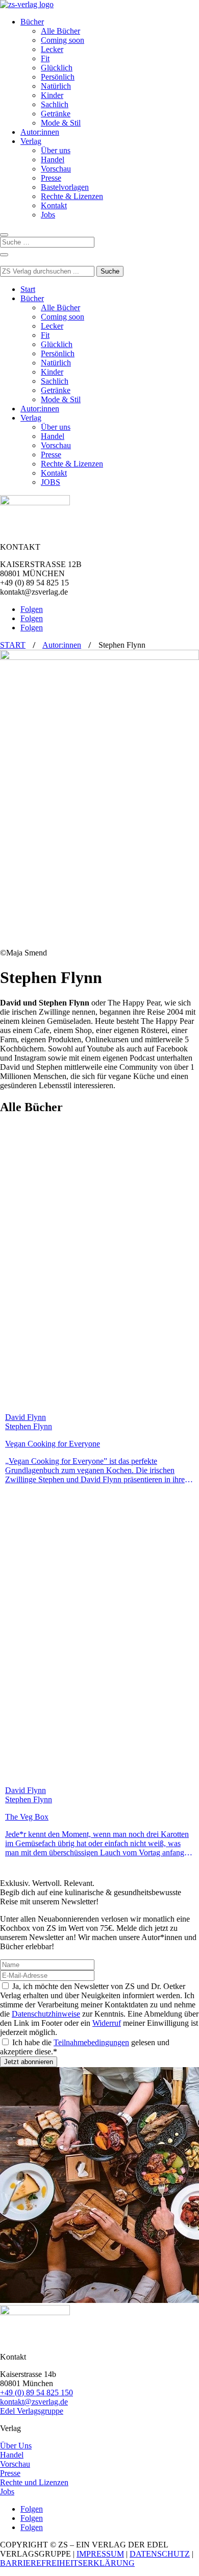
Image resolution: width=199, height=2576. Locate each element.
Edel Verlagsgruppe (32, 2411)
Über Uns (16, 2446)
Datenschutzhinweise (46, 2014)
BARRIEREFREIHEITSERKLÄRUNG (67, 2563)
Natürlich (56, 86)
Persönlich (58, 77)
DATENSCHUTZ (160, 2554)
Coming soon (63, 40)
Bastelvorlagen (65, 187)
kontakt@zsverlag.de (34, 2402)
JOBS (51, 482)
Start (28, 289)
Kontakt (54, 205)
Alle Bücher (60, 31)
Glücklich (57, 68)
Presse (51, 178)
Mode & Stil (61, 123)
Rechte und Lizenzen (34, 2482)
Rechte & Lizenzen (72, 196)
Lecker (52, 49)
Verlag (31, 141)
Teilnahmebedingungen (91, 2042)
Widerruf (107, 2023)
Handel (53, 160)
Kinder (52, 95)
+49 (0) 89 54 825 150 (36, 2393)
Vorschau (56, 169)
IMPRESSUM (100, 2554)
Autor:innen (40, 132)
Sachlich (55, 104)
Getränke (56, 114)
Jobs (48, 215)
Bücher (32, 22)
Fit (45, 58)
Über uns (56, 150)
